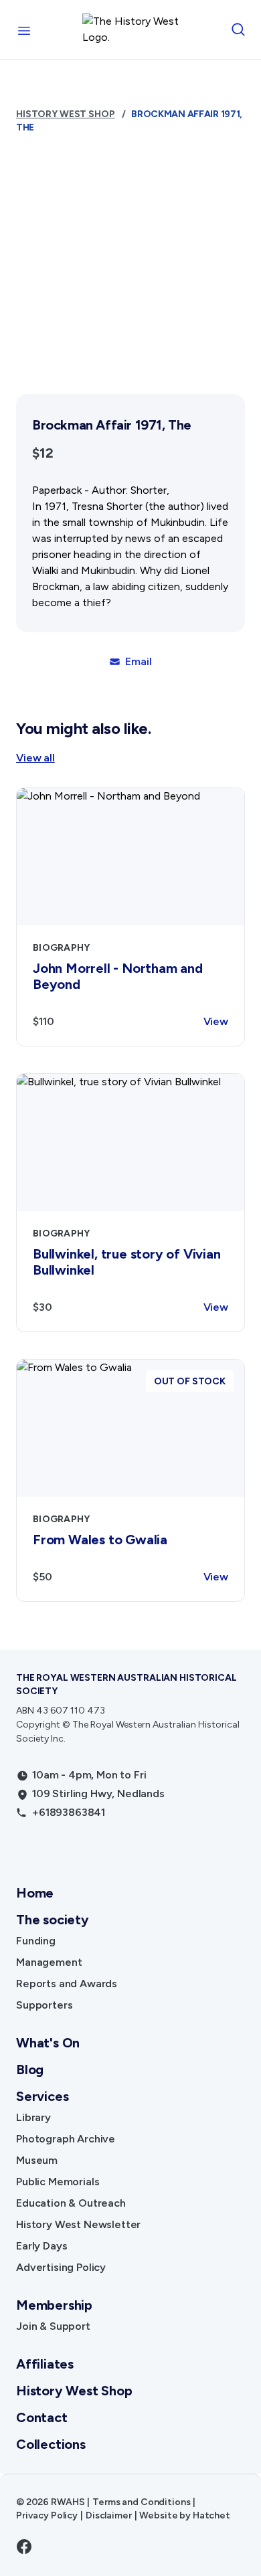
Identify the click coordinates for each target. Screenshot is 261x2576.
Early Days (41, 2246)
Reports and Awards (67, 1984)
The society (53, 1920)
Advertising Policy (61, 2267)
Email (138, 661)
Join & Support (53, 2326)
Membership (54, 2305)
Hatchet (211, 2515)
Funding (36, 1941)
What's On (48, 2043)
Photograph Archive (66, 2139)
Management (49, 1962)
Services (42, 2096)
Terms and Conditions (141, 2502)
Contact (42, 2417)
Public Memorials (58, 2182)
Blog (30, 2069)
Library (33, 2117)
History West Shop (66, 114)
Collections (51, 2444)
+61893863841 (69, 1812)
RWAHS (68, 2502)
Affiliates (45, 2364)
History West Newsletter (78, 2224)
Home (35, 1893)
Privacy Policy (47, 2515)
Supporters (44, 2005)
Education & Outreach (71, 2203)
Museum (37, 2160)
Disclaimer (109, 2515)
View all (35, 758)
